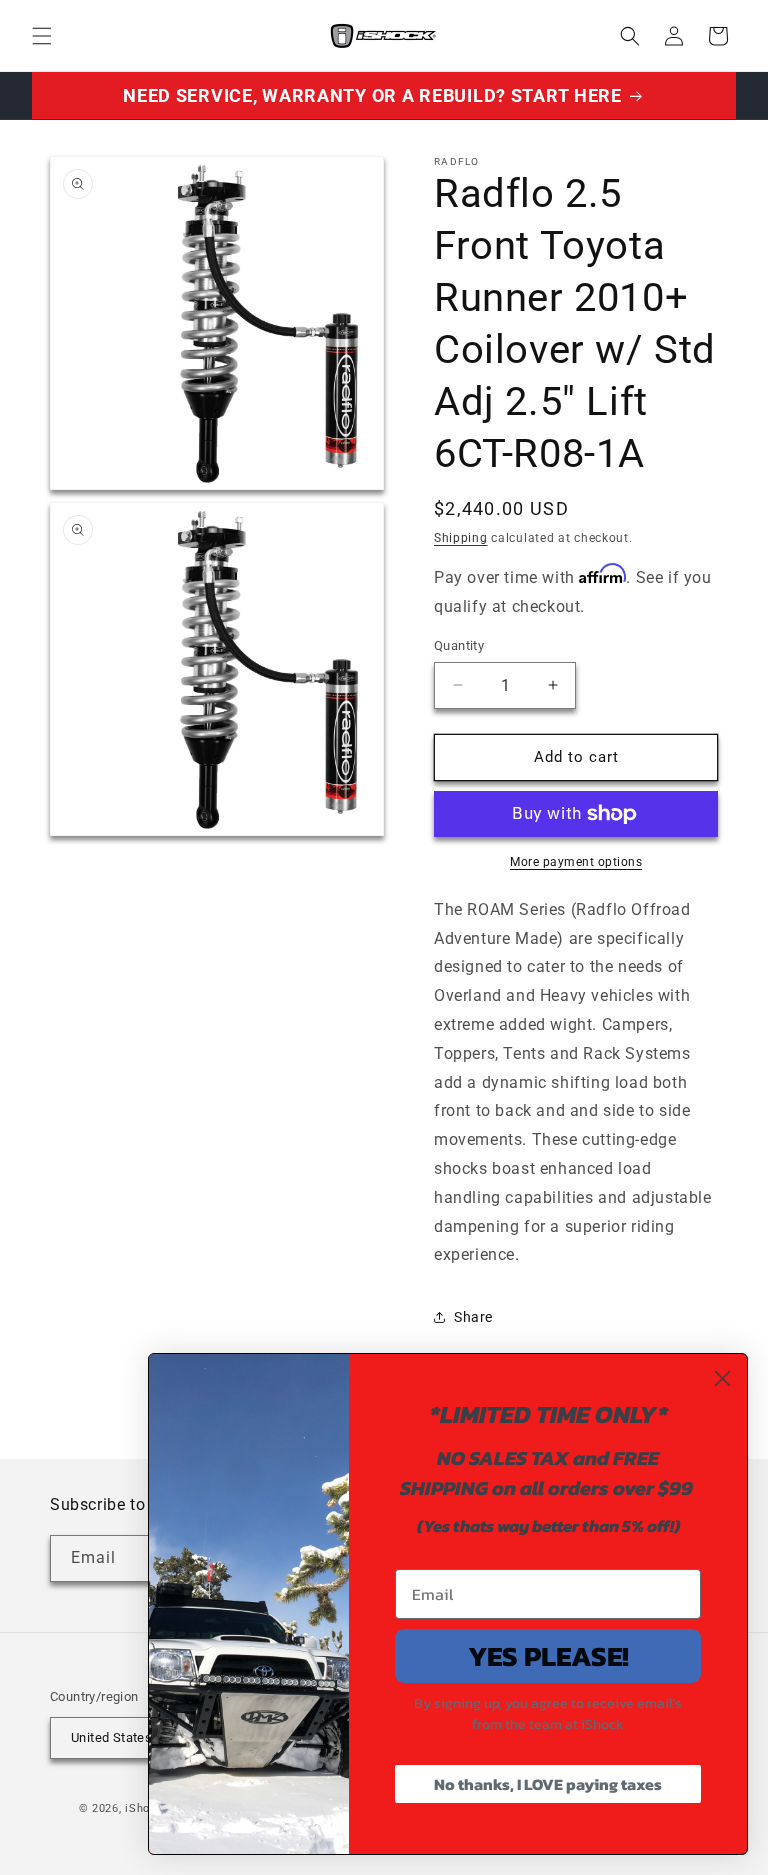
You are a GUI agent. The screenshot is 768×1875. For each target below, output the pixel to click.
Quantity (459, 645)
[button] (42, 36)
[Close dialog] (722, 1378)
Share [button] (473, 1317)
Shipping (461, 538)
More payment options (576, 862)
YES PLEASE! (548, 1656)
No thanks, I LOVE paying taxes (548, 1784)
